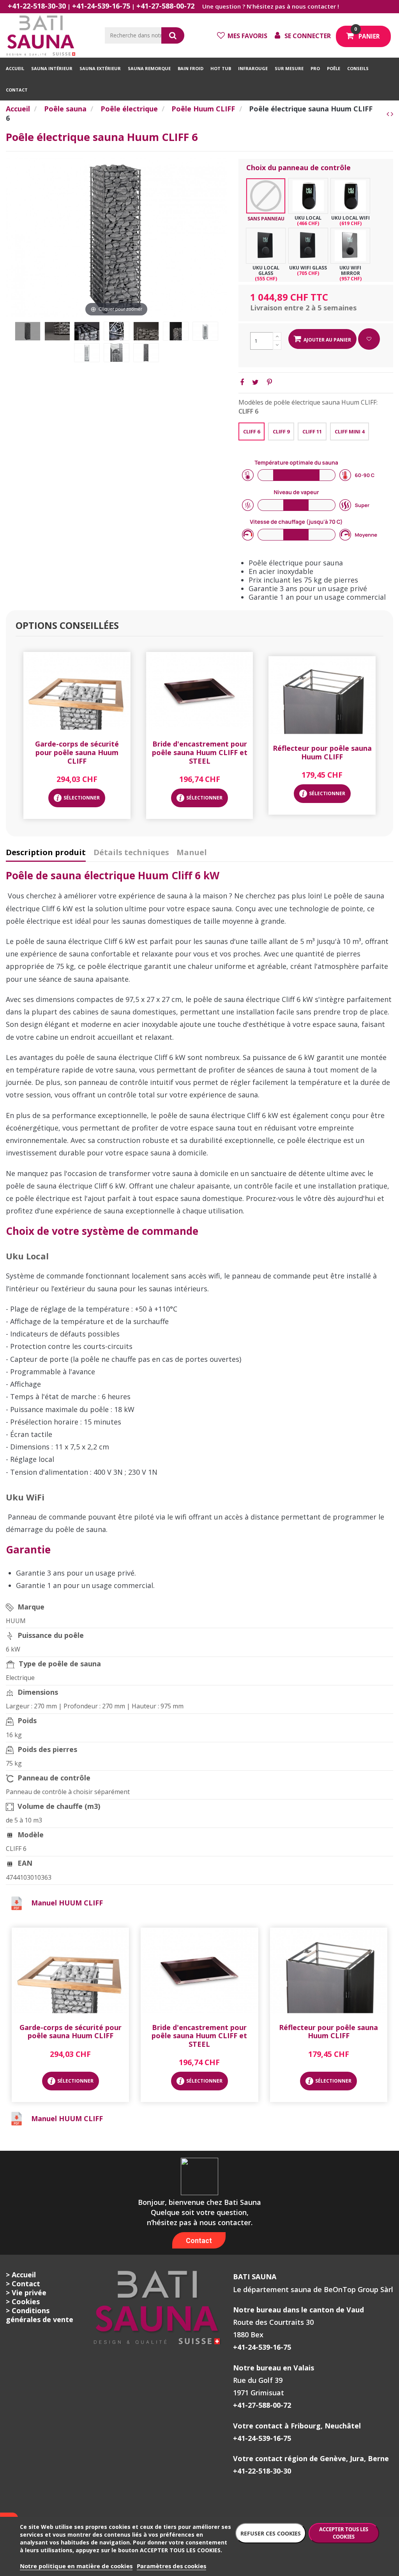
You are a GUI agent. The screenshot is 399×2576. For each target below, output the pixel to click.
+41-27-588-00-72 (165, 6)
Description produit (46, 853)
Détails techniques (131, 853)
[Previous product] (389, 114)
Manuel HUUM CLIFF (67, 1903)
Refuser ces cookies (271, 2533)
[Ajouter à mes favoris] (77, 728)
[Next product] (392, 114)
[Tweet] (255, 382)
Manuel (192, 853)
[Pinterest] (269, 382)
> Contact (23, 2284)
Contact (199, 2241)
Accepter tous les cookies (344, 2533)
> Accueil (21, 2275)
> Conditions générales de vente (40, 2315)
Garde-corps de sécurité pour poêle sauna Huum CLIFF (77, 752)
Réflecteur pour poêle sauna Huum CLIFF (322, 752)
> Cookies (23, 2301)
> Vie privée (26, 2293)
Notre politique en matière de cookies (76, 2566)
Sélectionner (82, 798)
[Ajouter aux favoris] (369, 339)
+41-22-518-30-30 (37, 6)
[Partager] (242, 382)
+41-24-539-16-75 (101, 6)
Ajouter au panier (327, 340)
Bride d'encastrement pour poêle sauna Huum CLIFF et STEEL (200, 752)
